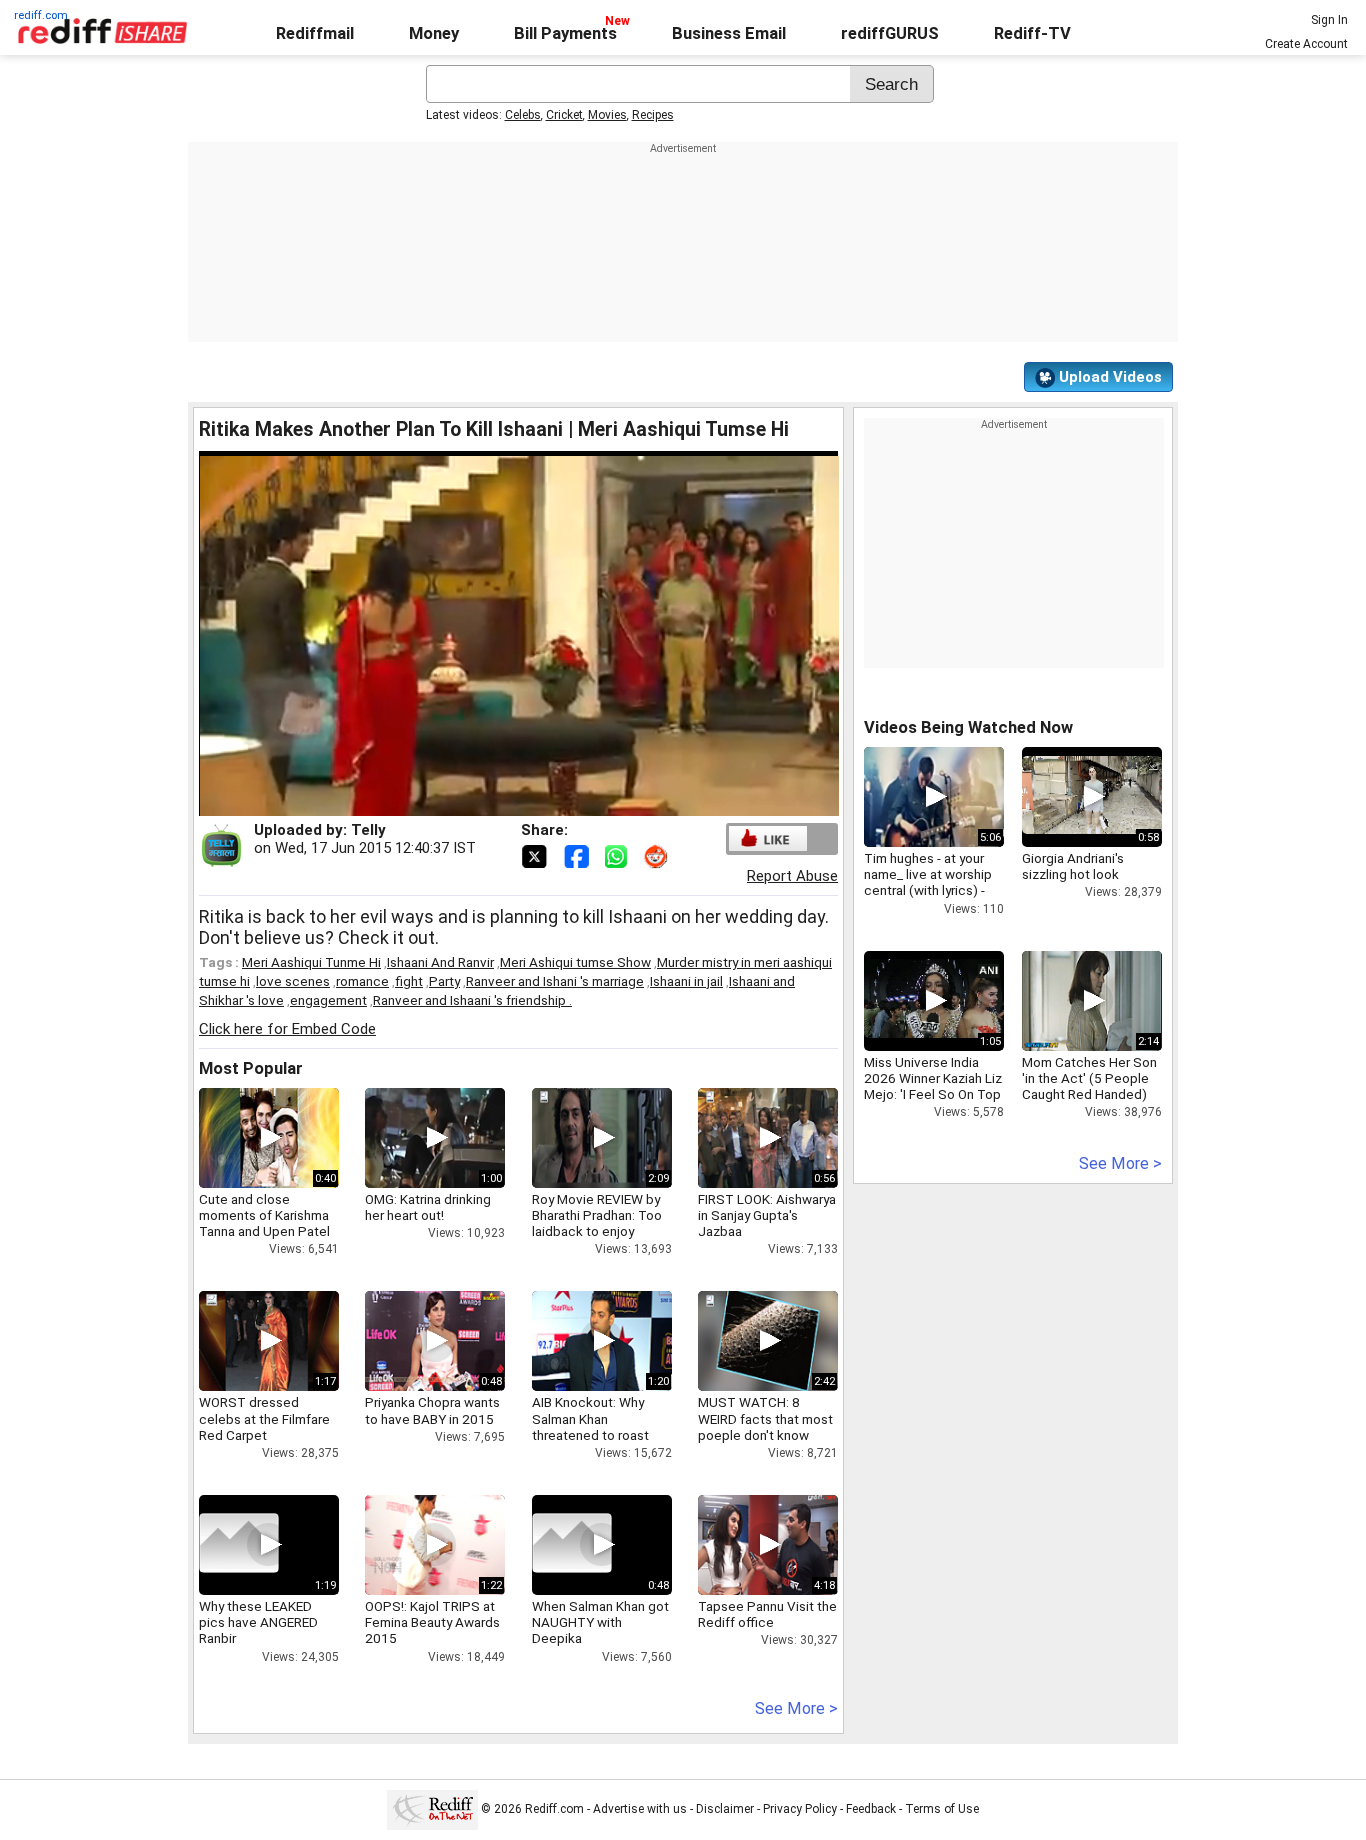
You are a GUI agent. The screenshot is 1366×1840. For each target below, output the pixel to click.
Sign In (1329, 20)
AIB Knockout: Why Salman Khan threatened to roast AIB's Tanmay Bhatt (590, 1426)
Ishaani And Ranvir (440, 962)
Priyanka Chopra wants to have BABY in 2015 (432, 1410)
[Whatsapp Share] (620, 855)
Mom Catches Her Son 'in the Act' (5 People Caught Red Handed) (1089, 1078)
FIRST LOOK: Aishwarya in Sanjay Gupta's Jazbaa (767, 1215)
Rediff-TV (1032, 33)
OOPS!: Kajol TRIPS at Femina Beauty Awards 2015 (432, 1622)
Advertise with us (640, 1809)
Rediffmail (315, 33)
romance (362, 981)
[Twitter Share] (536, 855)
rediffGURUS (890, 33)
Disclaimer (725, 1809)
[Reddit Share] (658, 855)
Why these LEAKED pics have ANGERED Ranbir (258, 1622)
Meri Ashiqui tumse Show (575, 962)
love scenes (293, 981)
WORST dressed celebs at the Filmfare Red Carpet (264, 1418)
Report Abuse (792, 876)
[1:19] (239, 1545)
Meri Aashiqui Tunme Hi (311, 962)
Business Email (729, 33)
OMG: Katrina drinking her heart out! (428, 1207)
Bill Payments (565, 33)
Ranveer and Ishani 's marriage (555, 981)
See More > (796, 1708)
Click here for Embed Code (287, 1029)
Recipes (653, 115)
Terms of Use (942, 1809)
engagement (328, 1000)
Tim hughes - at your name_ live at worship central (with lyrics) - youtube (928, 882)
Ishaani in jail (686, 981)
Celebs (523, 115)
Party (444, 981)
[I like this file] (768, 838)
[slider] (497, 801)
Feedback (871, 1809)
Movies (607, 115)
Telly (368, 830)
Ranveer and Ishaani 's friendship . (472, 1000)
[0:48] (572, 1545)
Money (434, 33)
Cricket (564, 115)
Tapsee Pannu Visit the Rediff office (767, 1614)
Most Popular (251, 1068)
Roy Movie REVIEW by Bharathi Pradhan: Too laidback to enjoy (597, 1215)
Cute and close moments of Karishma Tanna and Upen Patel (264, 1215)
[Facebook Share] (578, 855)
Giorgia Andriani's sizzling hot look (1073, 866)
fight (409, 981)
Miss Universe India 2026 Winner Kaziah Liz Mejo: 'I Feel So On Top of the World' (933, 1086)
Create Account (1306, 44)
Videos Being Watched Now (968, 727)
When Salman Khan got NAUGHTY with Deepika (600, 1622)
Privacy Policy (800, 1809)
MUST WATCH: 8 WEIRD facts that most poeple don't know (765, 1418)
